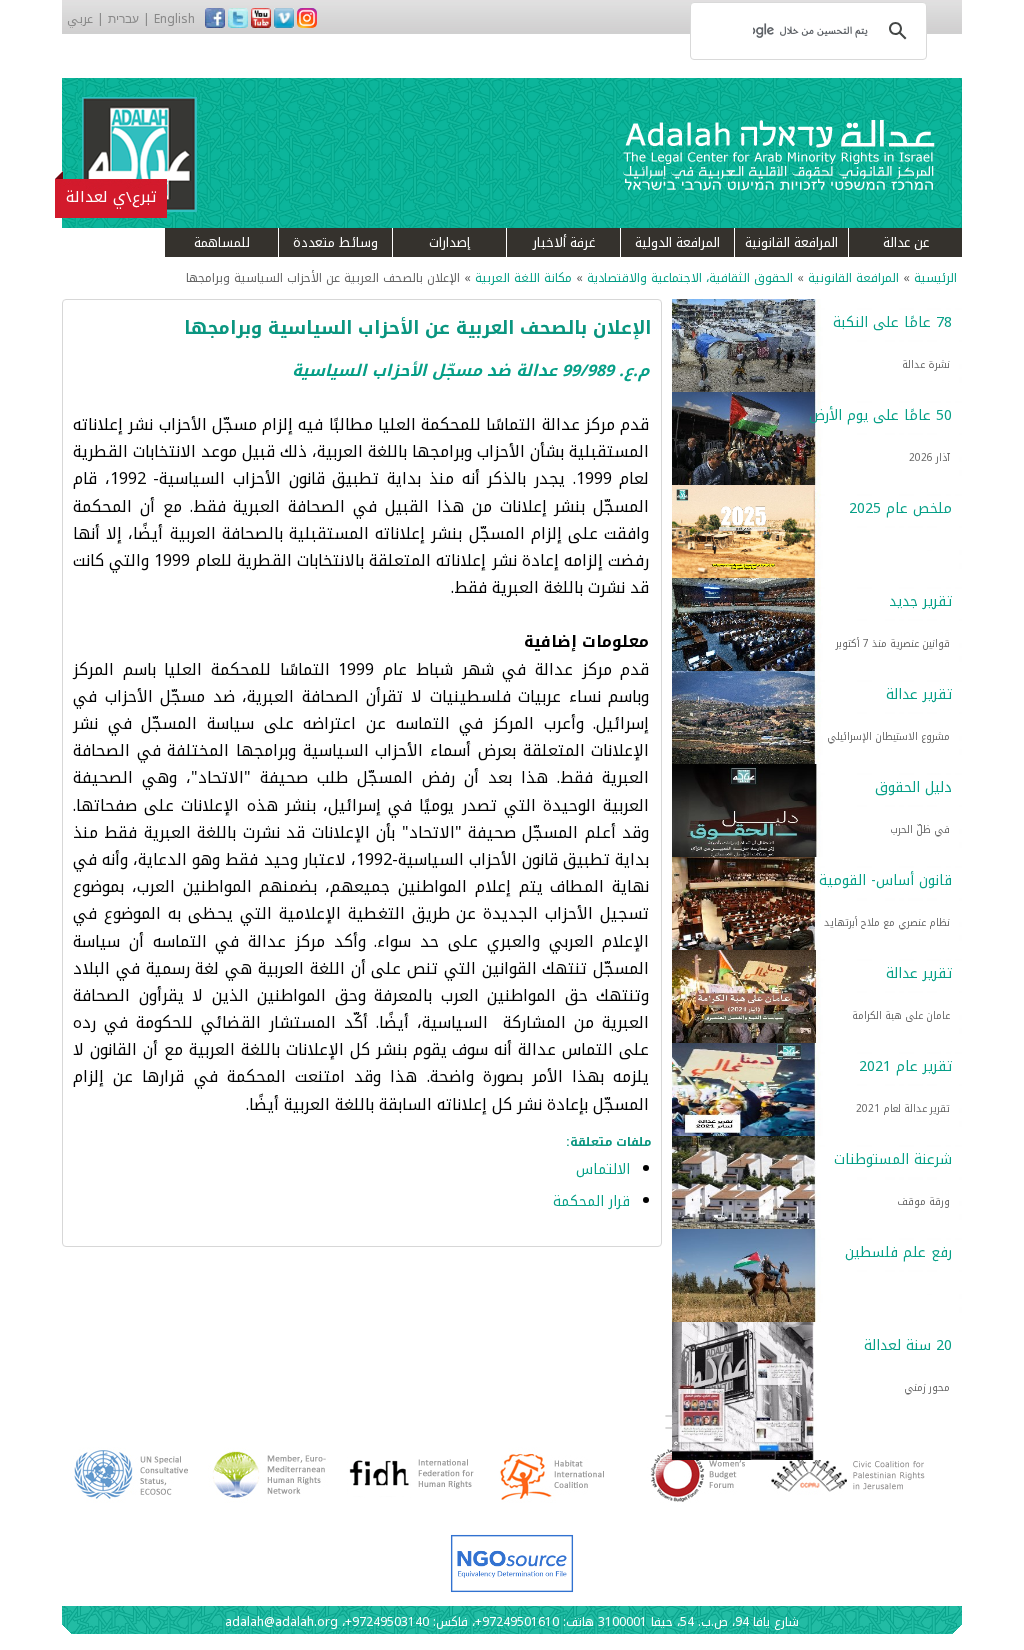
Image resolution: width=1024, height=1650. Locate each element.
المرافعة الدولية (677, 242)
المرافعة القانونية (791, 242)
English (174, 19)
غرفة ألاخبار (564, 242)
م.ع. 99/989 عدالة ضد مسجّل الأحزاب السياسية (470, 370)
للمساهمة (222, 242)
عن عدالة (906, 242)
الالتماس (603, 1169)
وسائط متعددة (335, 242)
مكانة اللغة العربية (523, 278)
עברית (123, 19)
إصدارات (449, 242)
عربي (80, 19)
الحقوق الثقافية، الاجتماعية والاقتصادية (688, 278)
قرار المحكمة (591, 1201)
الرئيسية (935, 278)
